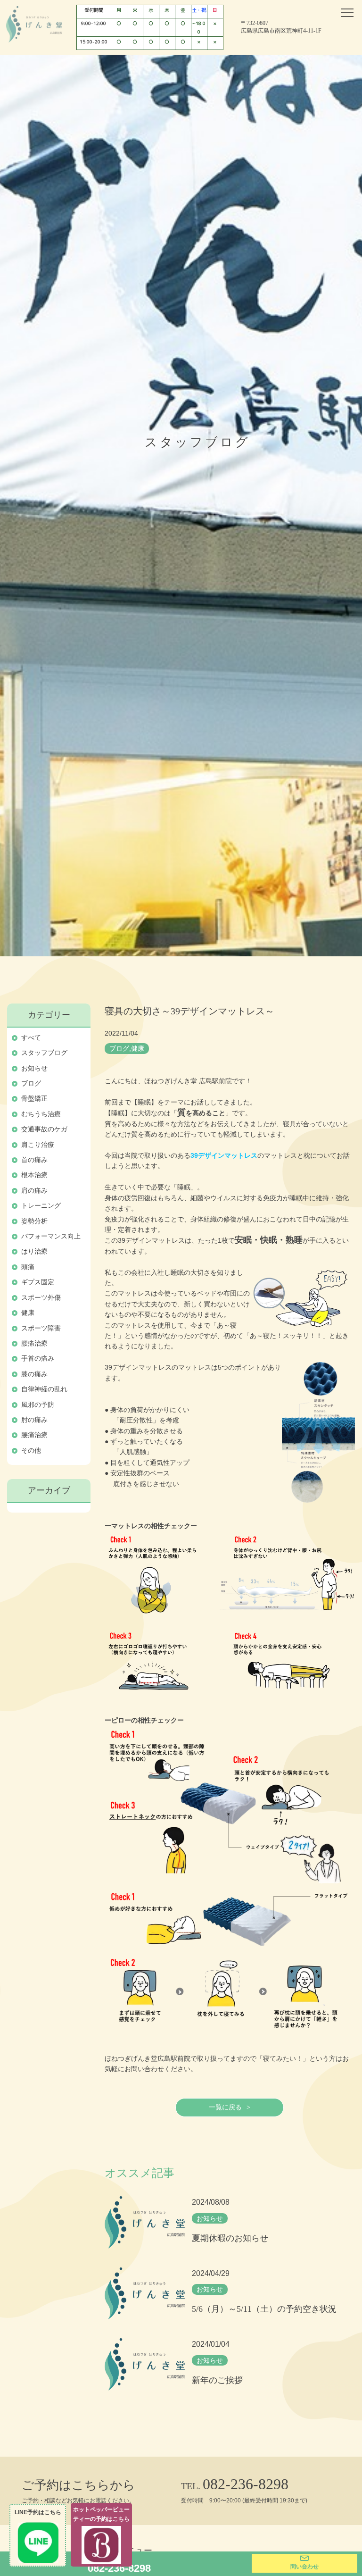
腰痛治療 (34, 1343)
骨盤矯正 (34, 1098)
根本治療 (34, 1175)
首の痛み (34, 1160)
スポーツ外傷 (41, 1297)
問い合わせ (304, 2567)
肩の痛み (34, 1190)
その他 (31, 1450)
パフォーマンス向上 (51, 1236)
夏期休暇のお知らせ (230, 2238)
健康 (28, 1313)
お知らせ (34, 1068)
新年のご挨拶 (217, 2380)
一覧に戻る (225, 2107)
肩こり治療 (38, 1145)
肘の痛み (34, 1420)
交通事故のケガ (44, 1129)
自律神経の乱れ (44, 1389)
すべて (31, 1037)
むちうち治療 (41, 1114)
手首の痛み (38, 1358)
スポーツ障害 (41, 1328)
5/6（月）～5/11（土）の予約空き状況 (264, 2309)
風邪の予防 (38, 1405)
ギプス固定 (38, 1282)
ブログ (31, 1083)
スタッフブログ (44, 1053)
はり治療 (34, 1251)
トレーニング (41, 1205)
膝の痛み (34, 1374)
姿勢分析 (34, 1221)
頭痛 (28, 1267)
